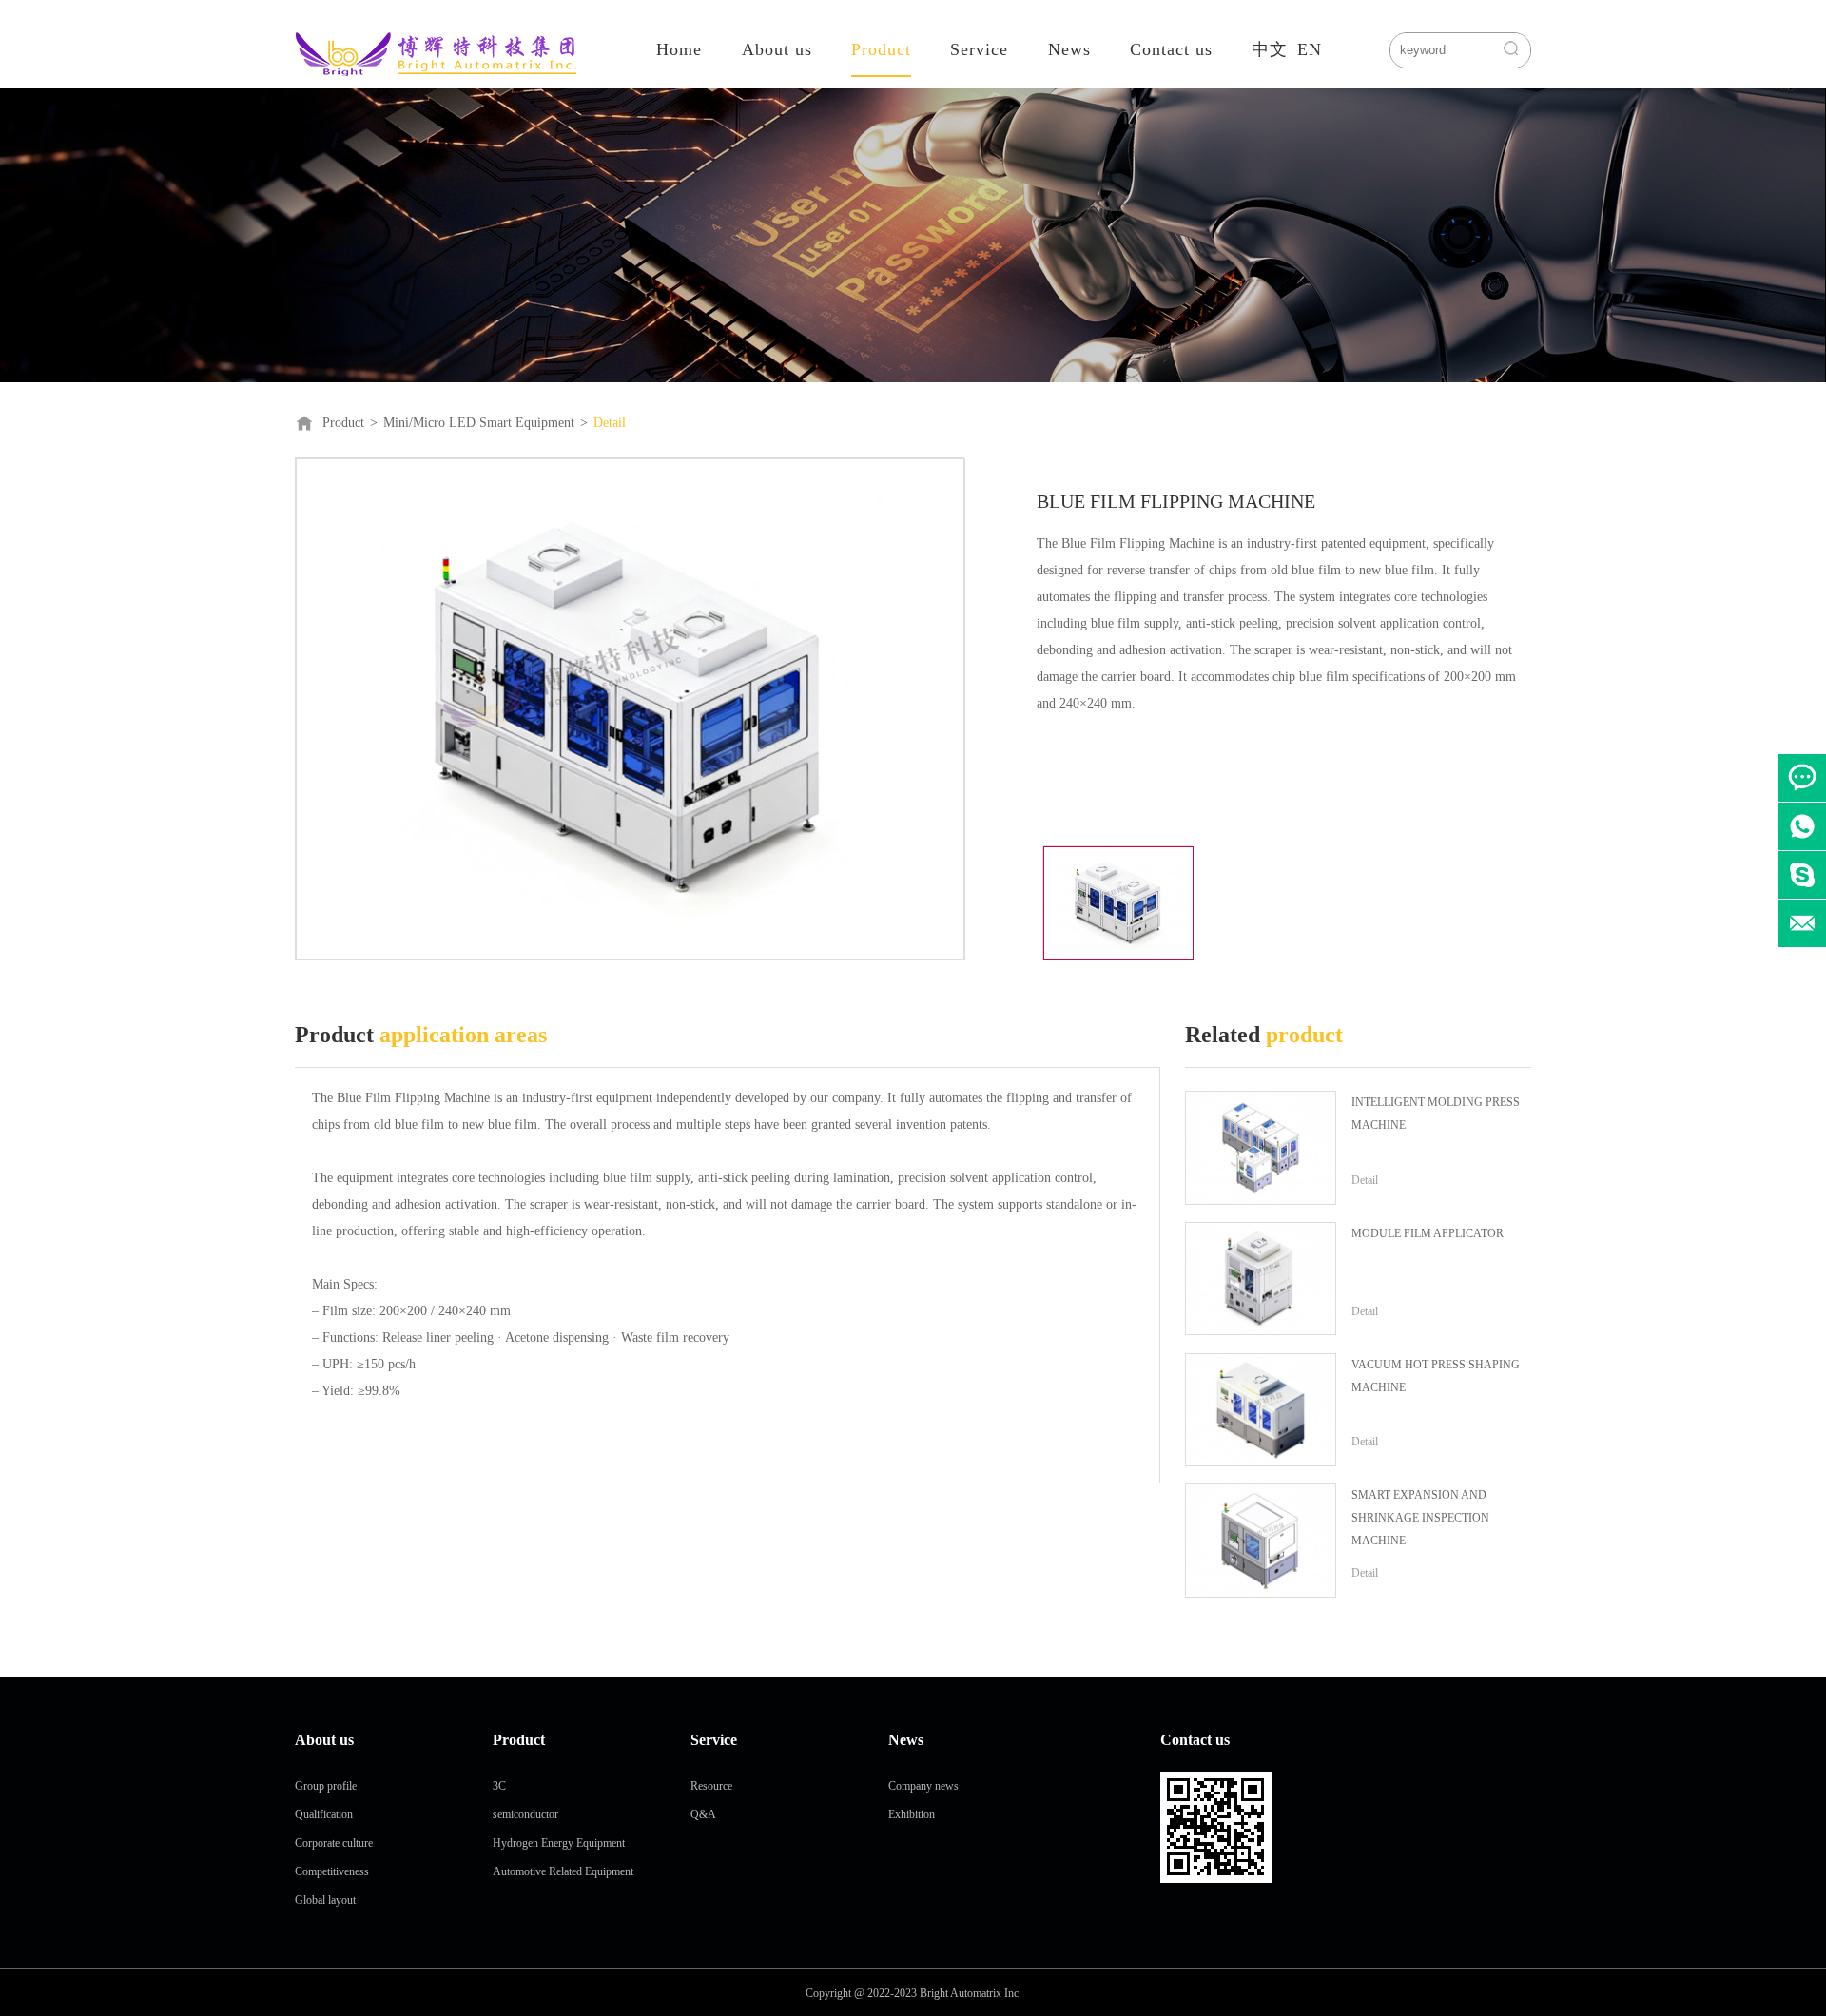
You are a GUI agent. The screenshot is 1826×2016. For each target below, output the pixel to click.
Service (979, 49)
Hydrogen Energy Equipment (559, 1843)
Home (679, 49)
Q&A (703, 1814)
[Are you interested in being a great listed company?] (1802, 778)
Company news (923, 1786)
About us (777, 49)
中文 (1270, 49)
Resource (711, 1786)
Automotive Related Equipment (563, 1871)
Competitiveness (332, 1871)
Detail (610, 423)
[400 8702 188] (1802, 826)
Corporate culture (334, 1843)
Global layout (325, 1900)
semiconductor (525, 1814)
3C (499, 1786)
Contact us (1171, 49)
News (1069, 49)
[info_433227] (1802, 875)
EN (1310, 49)
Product (881, 49)
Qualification (324, 1814)
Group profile (326, 1786)
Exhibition (912, 1814)
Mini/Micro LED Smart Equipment (479, 423)
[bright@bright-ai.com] (1802, 923)
